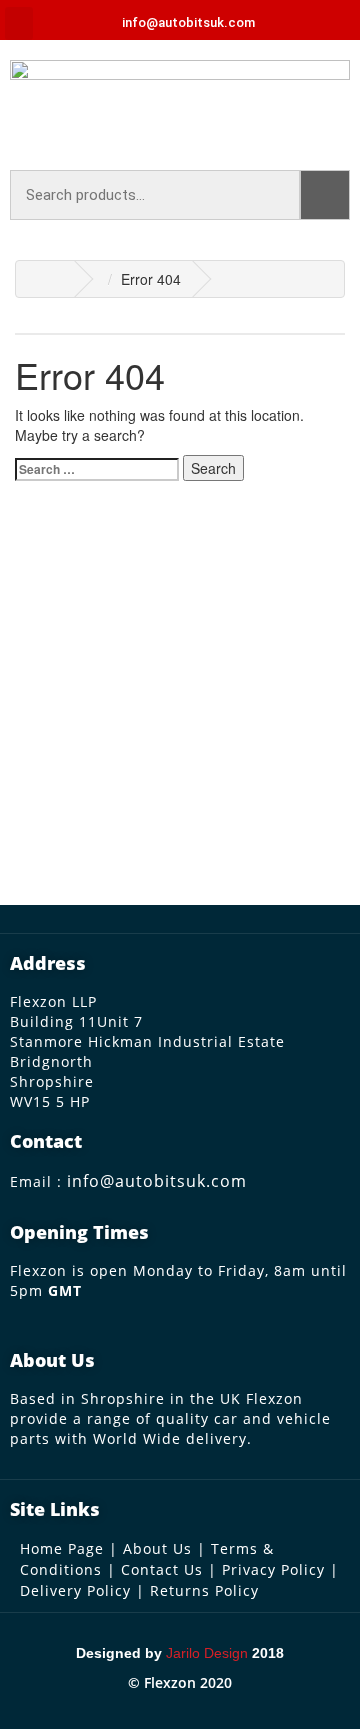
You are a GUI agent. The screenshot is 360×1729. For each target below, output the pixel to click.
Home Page (62, 1548)
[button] (19, 23)
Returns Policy (204, 1590)
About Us (157, 1548)
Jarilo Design (207, 1653)
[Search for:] (97, 469)
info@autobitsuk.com (157, 1181)
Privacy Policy (273, 1569)
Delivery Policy (75, 1590)
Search (325, 195)
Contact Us (162, 1569)
